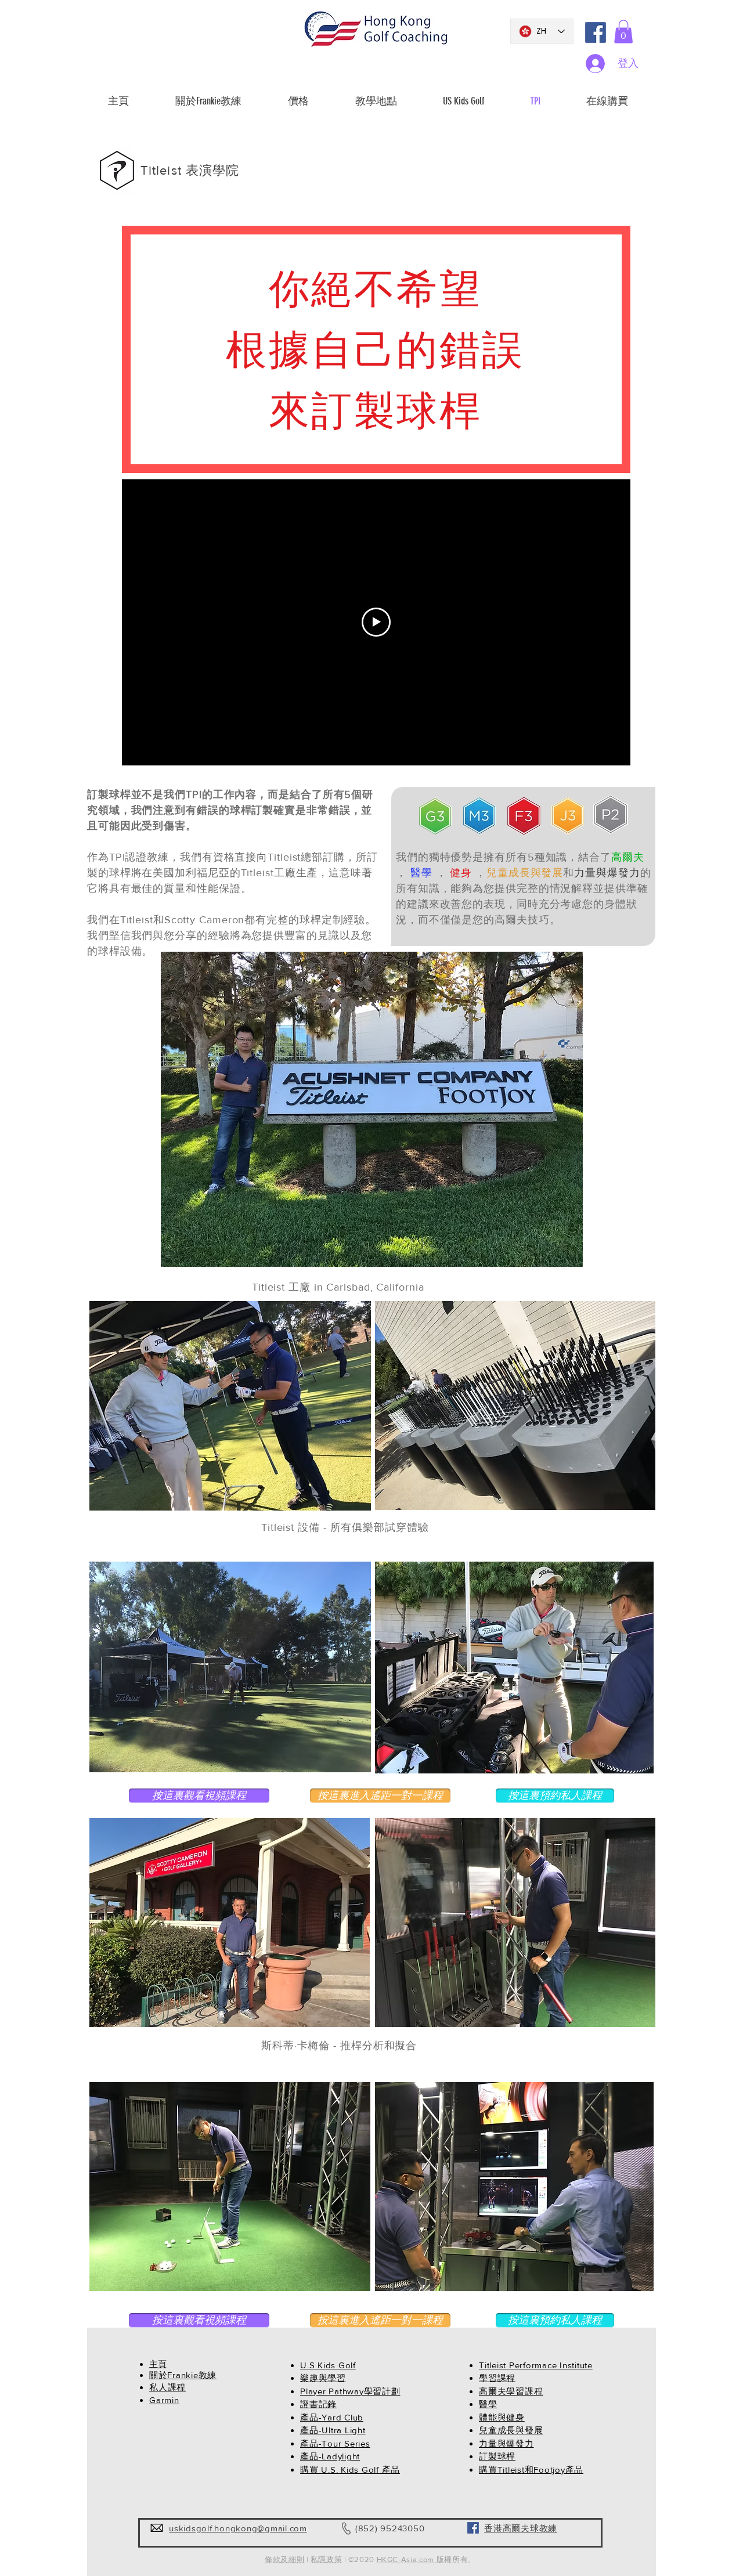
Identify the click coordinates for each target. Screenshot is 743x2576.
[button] (623, 32)
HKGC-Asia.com (407, 2559)
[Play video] (376, 622)
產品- (311, 2417)
